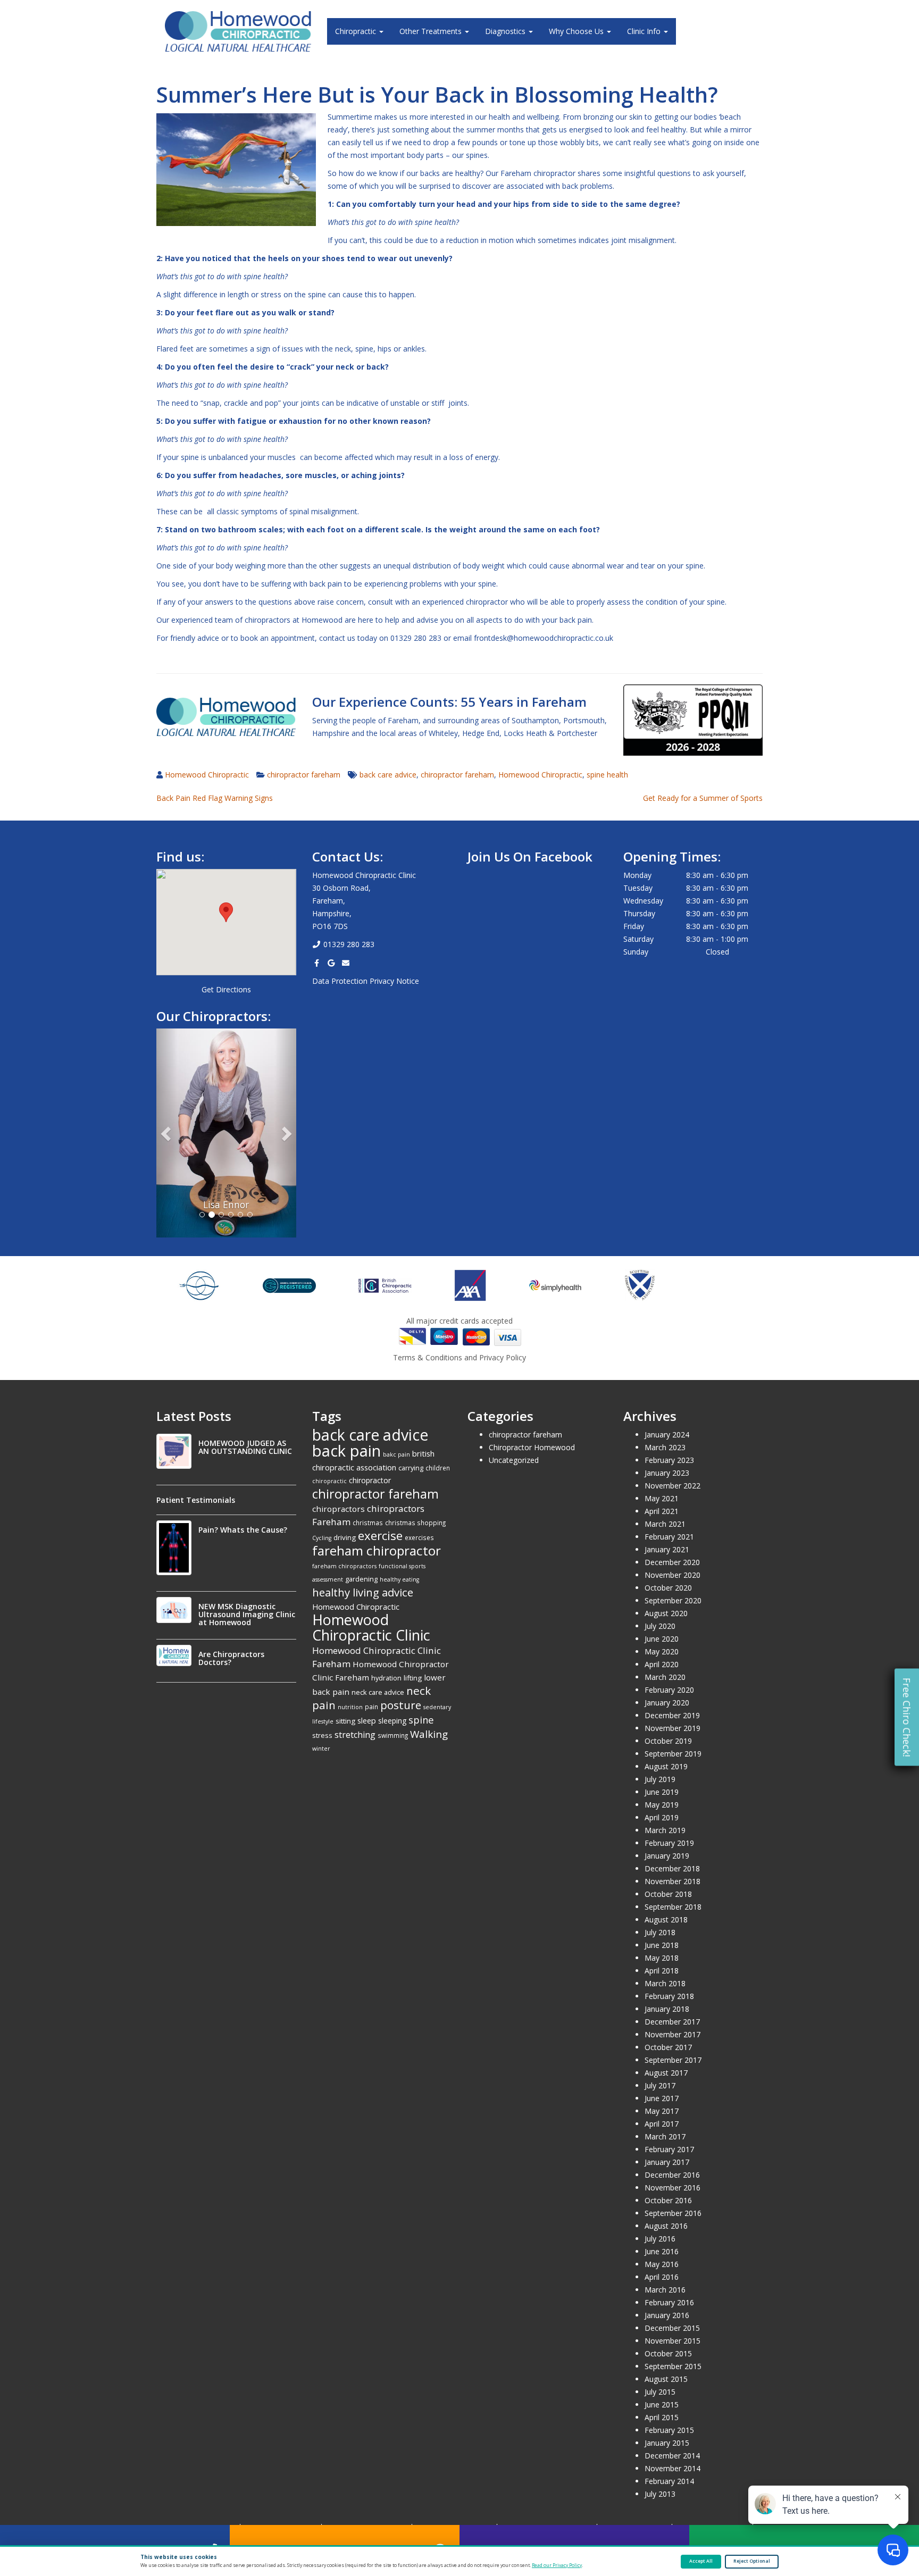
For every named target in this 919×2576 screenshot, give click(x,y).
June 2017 (662, 2098)
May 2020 (662, 1651)
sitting (345, 1721)
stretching (355, 1735)
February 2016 (669, 2302)
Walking (429, 1734)
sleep (367, 1720)
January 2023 (667, 1473)
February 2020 (669, 1690)
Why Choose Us (577, 31)
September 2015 (673, 2366)
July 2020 (660, 1626)
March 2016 (665, 2290)
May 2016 (662, 2264)
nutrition (350, 1707)
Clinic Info (645, 31)
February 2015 (669, 2430)
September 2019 (673, 1754)
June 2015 (662, 2404)
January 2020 (667, 1703)
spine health (607, 775)
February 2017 (669, 2149)
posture (401, 1705)
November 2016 (672, 2188)
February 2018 (669, 1996)
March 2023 (665, 1447)
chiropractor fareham (304, 775)
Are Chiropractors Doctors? (231, 1658)
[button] (226, 912)
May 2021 (662, 1498)
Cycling (322, 1538)
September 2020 (673, 1600)
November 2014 (672, 2468)
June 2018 (662, 1945)
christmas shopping (415, 1523)
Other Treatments (432, 31)
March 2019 (665, 1830)
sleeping (392, 1721)
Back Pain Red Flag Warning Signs (215, 798)
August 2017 (666, 2073)
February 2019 (669, 1843)
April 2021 (662, 1511)
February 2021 (669, 1537)
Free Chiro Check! (907, 1717)
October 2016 (668, 2200)
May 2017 (662, 2111)
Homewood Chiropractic (207, 775)
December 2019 (672, 1715)
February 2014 (669, 2481)
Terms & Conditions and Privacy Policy (459, 1357)
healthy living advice (363, 1592)
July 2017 (660, 2085)
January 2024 (667, 1435)
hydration (386, 1678)
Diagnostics (506, 31)
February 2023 (669, 1460)
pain (371, 1707)
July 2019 (660, 1779)
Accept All (701, 2561)
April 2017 (662, 2124)
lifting (413, 1678)
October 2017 (668, 2047)
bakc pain (396, 1454)
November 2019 (672, 1728)
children (438, 1468)
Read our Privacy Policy (557, 2565)
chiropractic (329, 1481)
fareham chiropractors (344, 1566)
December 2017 (672, 2022)
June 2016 (662, 2251)
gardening (361, 1579)
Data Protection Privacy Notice (366, 981)
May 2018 (662, 1958)
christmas (368, 1523)
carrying (411, 1468)
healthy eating (399, 1579)
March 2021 (665, 1524)
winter (321, 1749)
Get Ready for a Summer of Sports (703, 798)
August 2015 (666, 2379)
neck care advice (378, 1692)
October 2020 (668, 1588)
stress (322, 1735)
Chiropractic (357, 31)
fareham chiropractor (377, 1550)
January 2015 (667, 2443)
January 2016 (667, 2315)
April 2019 (662, 1817)
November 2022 (672, 1486)
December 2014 (672, 2456)
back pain (346, 1451)
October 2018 (668, 1894)
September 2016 (673, 2213)
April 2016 (662, 2277)
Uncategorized (514, 1460)
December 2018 (672, 1868)
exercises (419, 1537)
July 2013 (660, 2494)
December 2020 (672, 1562)
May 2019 (662, 1805)
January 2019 (667, 1856)
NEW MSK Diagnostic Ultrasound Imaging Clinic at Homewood (247, 1614)
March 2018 (665, 1983)
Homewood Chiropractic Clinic (371, 1627)
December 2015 (672, 2328)
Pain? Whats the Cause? (243, 1530)
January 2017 (667, 2162)
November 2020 (672, 1575)
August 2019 (666, 1766)
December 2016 (672, 2175)
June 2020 (662, 1639)
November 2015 (672, 2341)
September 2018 (673, 1907)
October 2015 (668, 2353)
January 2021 (667, 1549)
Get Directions (226, 989)
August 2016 (666, 2226)
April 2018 (662, 1971)
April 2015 (662, 2417)
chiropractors (339, 1509)
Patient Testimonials (196, 1500)
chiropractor (370, 1480)
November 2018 (672, 1881)
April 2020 (662, 1664)
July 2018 (660, 1932)
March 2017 (665, 2136)
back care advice (388, 775)
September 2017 (673, 2060)
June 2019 (662, 1792)
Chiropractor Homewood (532, 1447)
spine (421, 1720)
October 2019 (668, 1741)
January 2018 (667, 2009)
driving (345, 1537)
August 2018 (666, 1920)
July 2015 (660, 2392)
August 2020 (666, 1613)
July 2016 (660, 2239)
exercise (380, 1535)
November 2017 (672, 2034)
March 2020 (665, 1677)
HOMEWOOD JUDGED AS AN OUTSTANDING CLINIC (245, 1447)
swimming (393, 1735)
